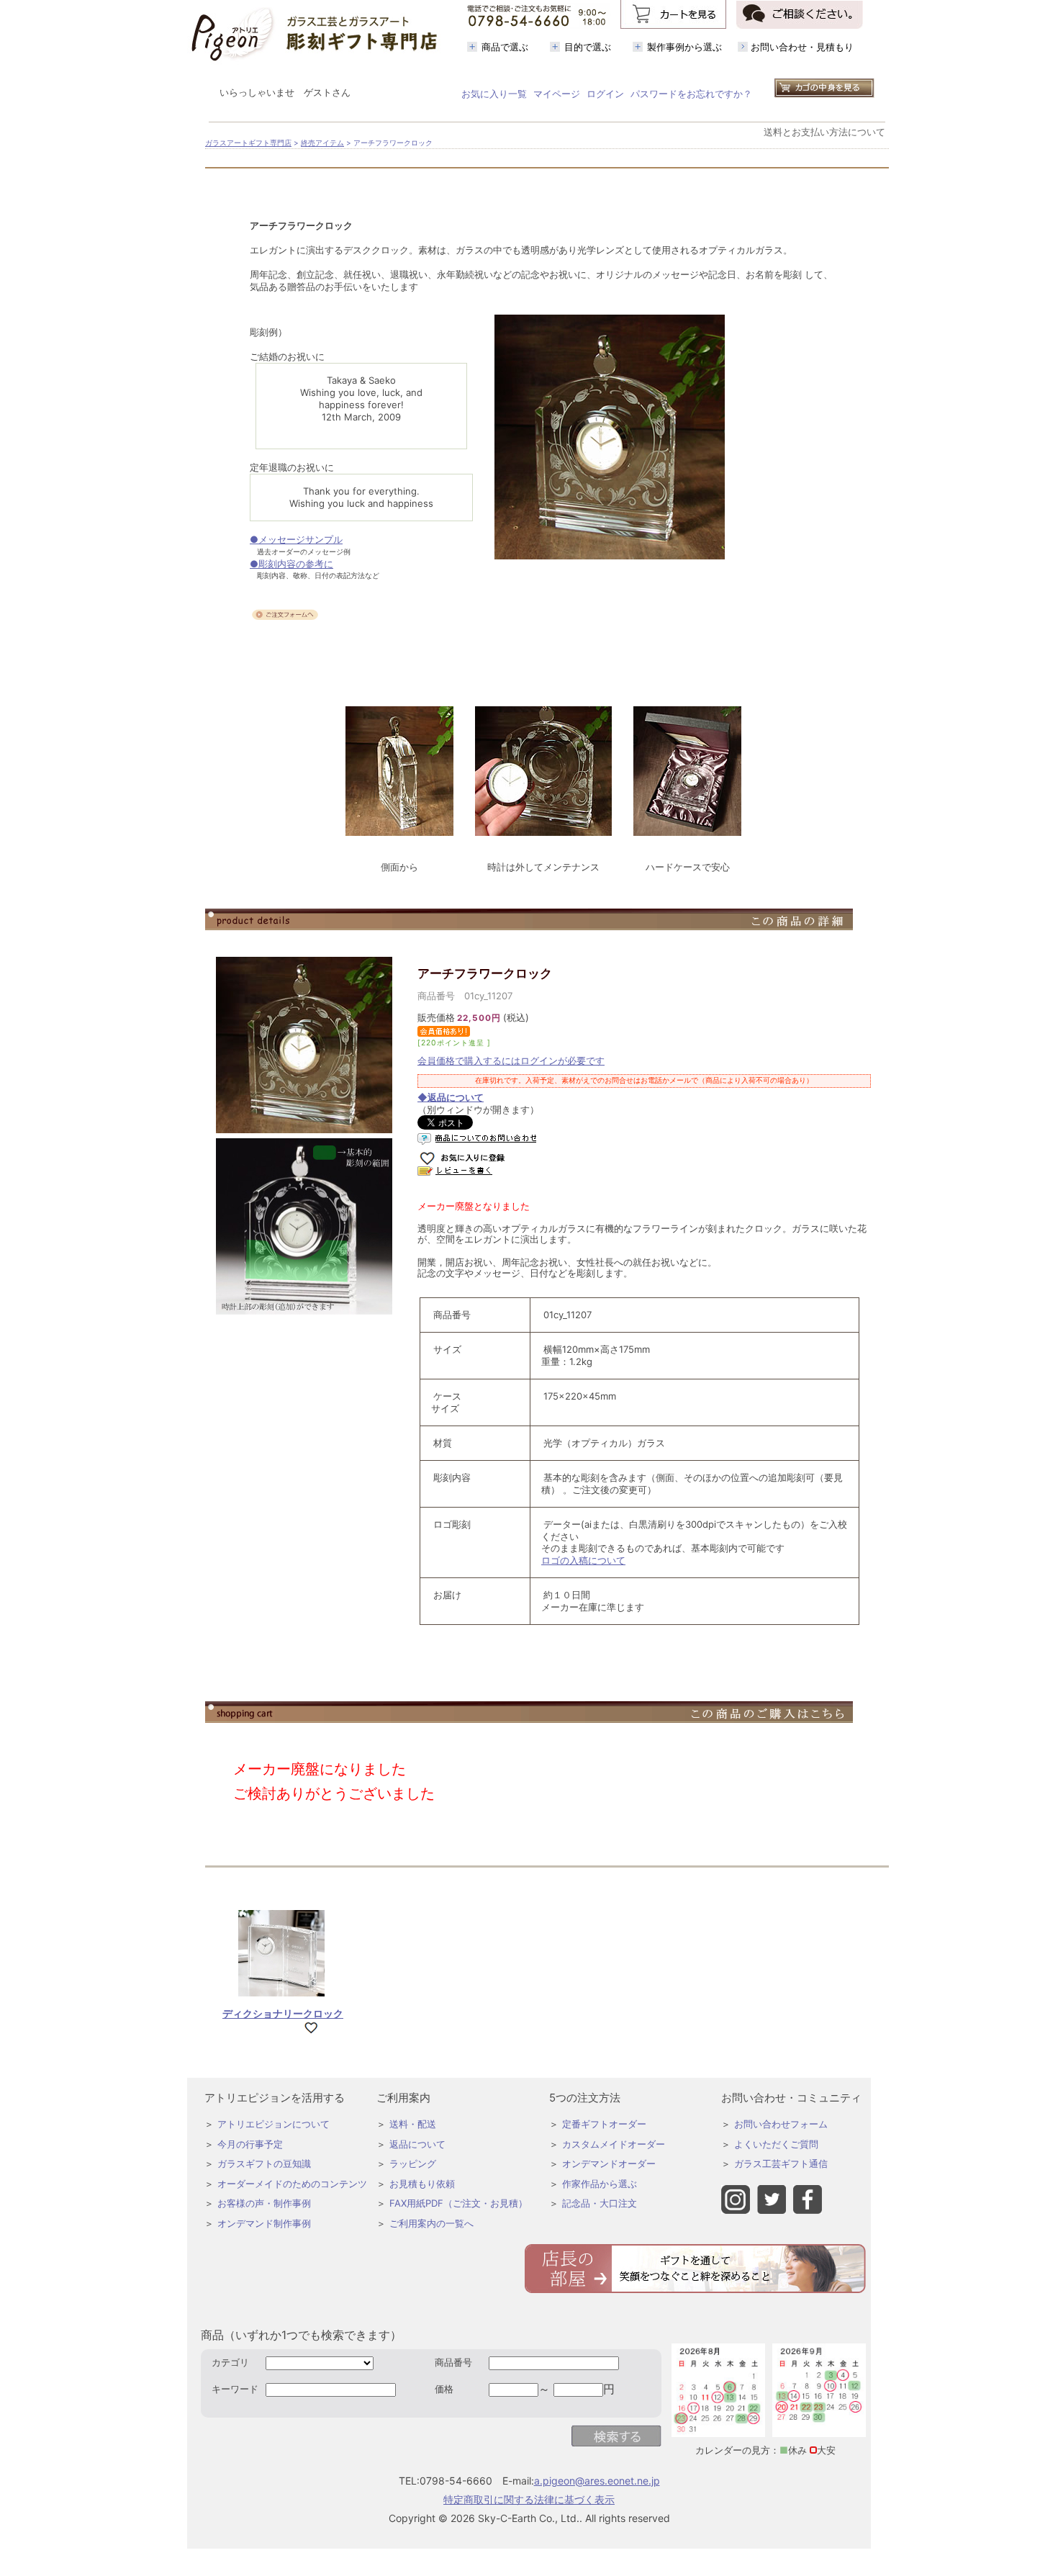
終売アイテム (322, 143)
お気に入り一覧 (494, 94)
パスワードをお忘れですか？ (691, 94)
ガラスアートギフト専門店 (248, 143)
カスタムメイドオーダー (614, 2144)
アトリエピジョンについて (273, 2124)
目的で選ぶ (588, 47)
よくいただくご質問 (776, 2144)
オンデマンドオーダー (609, 2163)
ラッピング (413, 2163)
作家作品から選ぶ (600, 2184)
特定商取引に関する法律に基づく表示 (529, 2499)
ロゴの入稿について (583, 1560)
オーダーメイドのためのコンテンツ (292, 2184)
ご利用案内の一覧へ (431, 2223)
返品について (417, 2144)
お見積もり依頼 (422, 2184)
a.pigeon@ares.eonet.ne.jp (597, 2481)
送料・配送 (413, 2124)
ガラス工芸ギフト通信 (781, 2163)
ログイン (605, 94)
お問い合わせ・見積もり (802, 47)
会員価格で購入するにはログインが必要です (511, 1060)
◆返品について (451, 1097)
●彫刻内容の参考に (291, 564)
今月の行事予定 (250, 2144)
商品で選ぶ (505, 47)
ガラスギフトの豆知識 (264, 2163)
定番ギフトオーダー (604, 2124)
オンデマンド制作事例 (264, 2223)
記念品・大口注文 (600, 2203)
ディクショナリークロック (283, 2013)
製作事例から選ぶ (684, 47)
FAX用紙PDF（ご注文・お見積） (458, 2203)
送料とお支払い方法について (824, 132)
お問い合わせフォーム (781, 2124)
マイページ (557, 94)
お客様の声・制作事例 (264, 2203)
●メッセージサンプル (296, 539)
